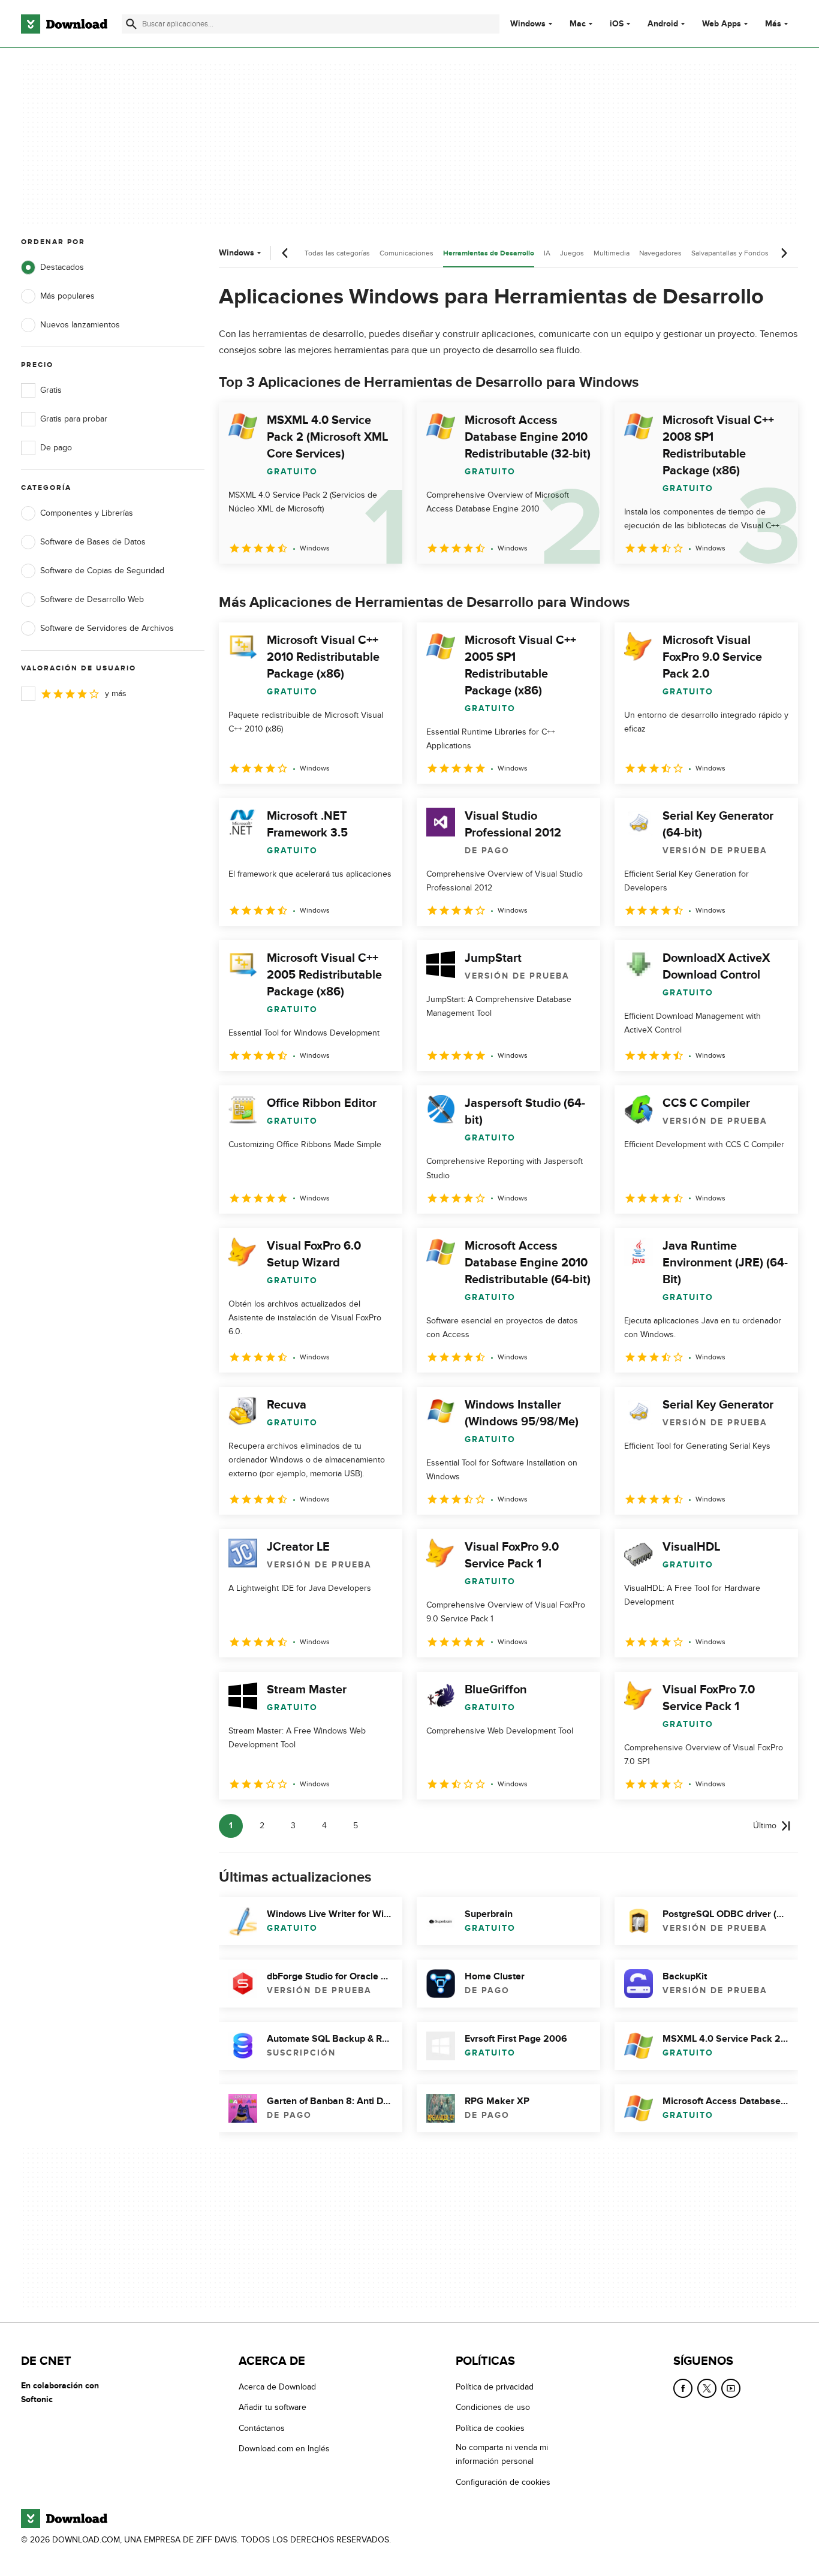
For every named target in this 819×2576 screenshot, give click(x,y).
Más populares (67, 296)
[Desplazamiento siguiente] (784, 253)
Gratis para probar (74, 419)
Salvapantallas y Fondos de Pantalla (749, 253)
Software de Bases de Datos (93, 542)
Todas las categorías (337, 253)
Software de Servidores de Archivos (107, 628)
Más (773, 24)
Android (663, 24)
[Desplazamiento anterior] (285, 253)
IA (547, 253)
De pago (56, 448)
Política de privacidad (495, 2387)
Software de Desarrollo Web (92, 599)
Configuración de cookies (503, 2482)
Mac (578, 24)
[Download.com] (64, 24)
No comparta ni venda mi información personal (502, 2455)
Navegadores (660, 253)
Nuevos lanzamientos (80, 325)
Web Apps (722, 24)
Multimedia (612, 253)
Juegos (572, 253)
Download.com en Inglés (284, 2449)
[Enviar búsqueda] (131, 24)
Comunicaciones (407, 253)
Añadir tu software (273, 2408)
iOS (617, 24)
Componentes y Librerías (87, 513)
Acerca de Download (277, 2387)
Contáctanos (262, 2428)
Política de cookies (490, 2428)
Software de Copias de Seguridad (102, 571)
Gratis (51, 390)
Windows (528, 24)
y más (116, 693)
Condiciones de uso (493, 2408)
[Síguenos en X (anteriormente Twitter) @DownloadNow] (707, 2388)
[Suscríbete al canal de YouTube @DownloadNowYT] (731, 2388)
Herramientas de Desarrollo (489, 253)
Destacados (62, 267)
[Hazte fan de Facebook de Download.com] (683, 2388)
